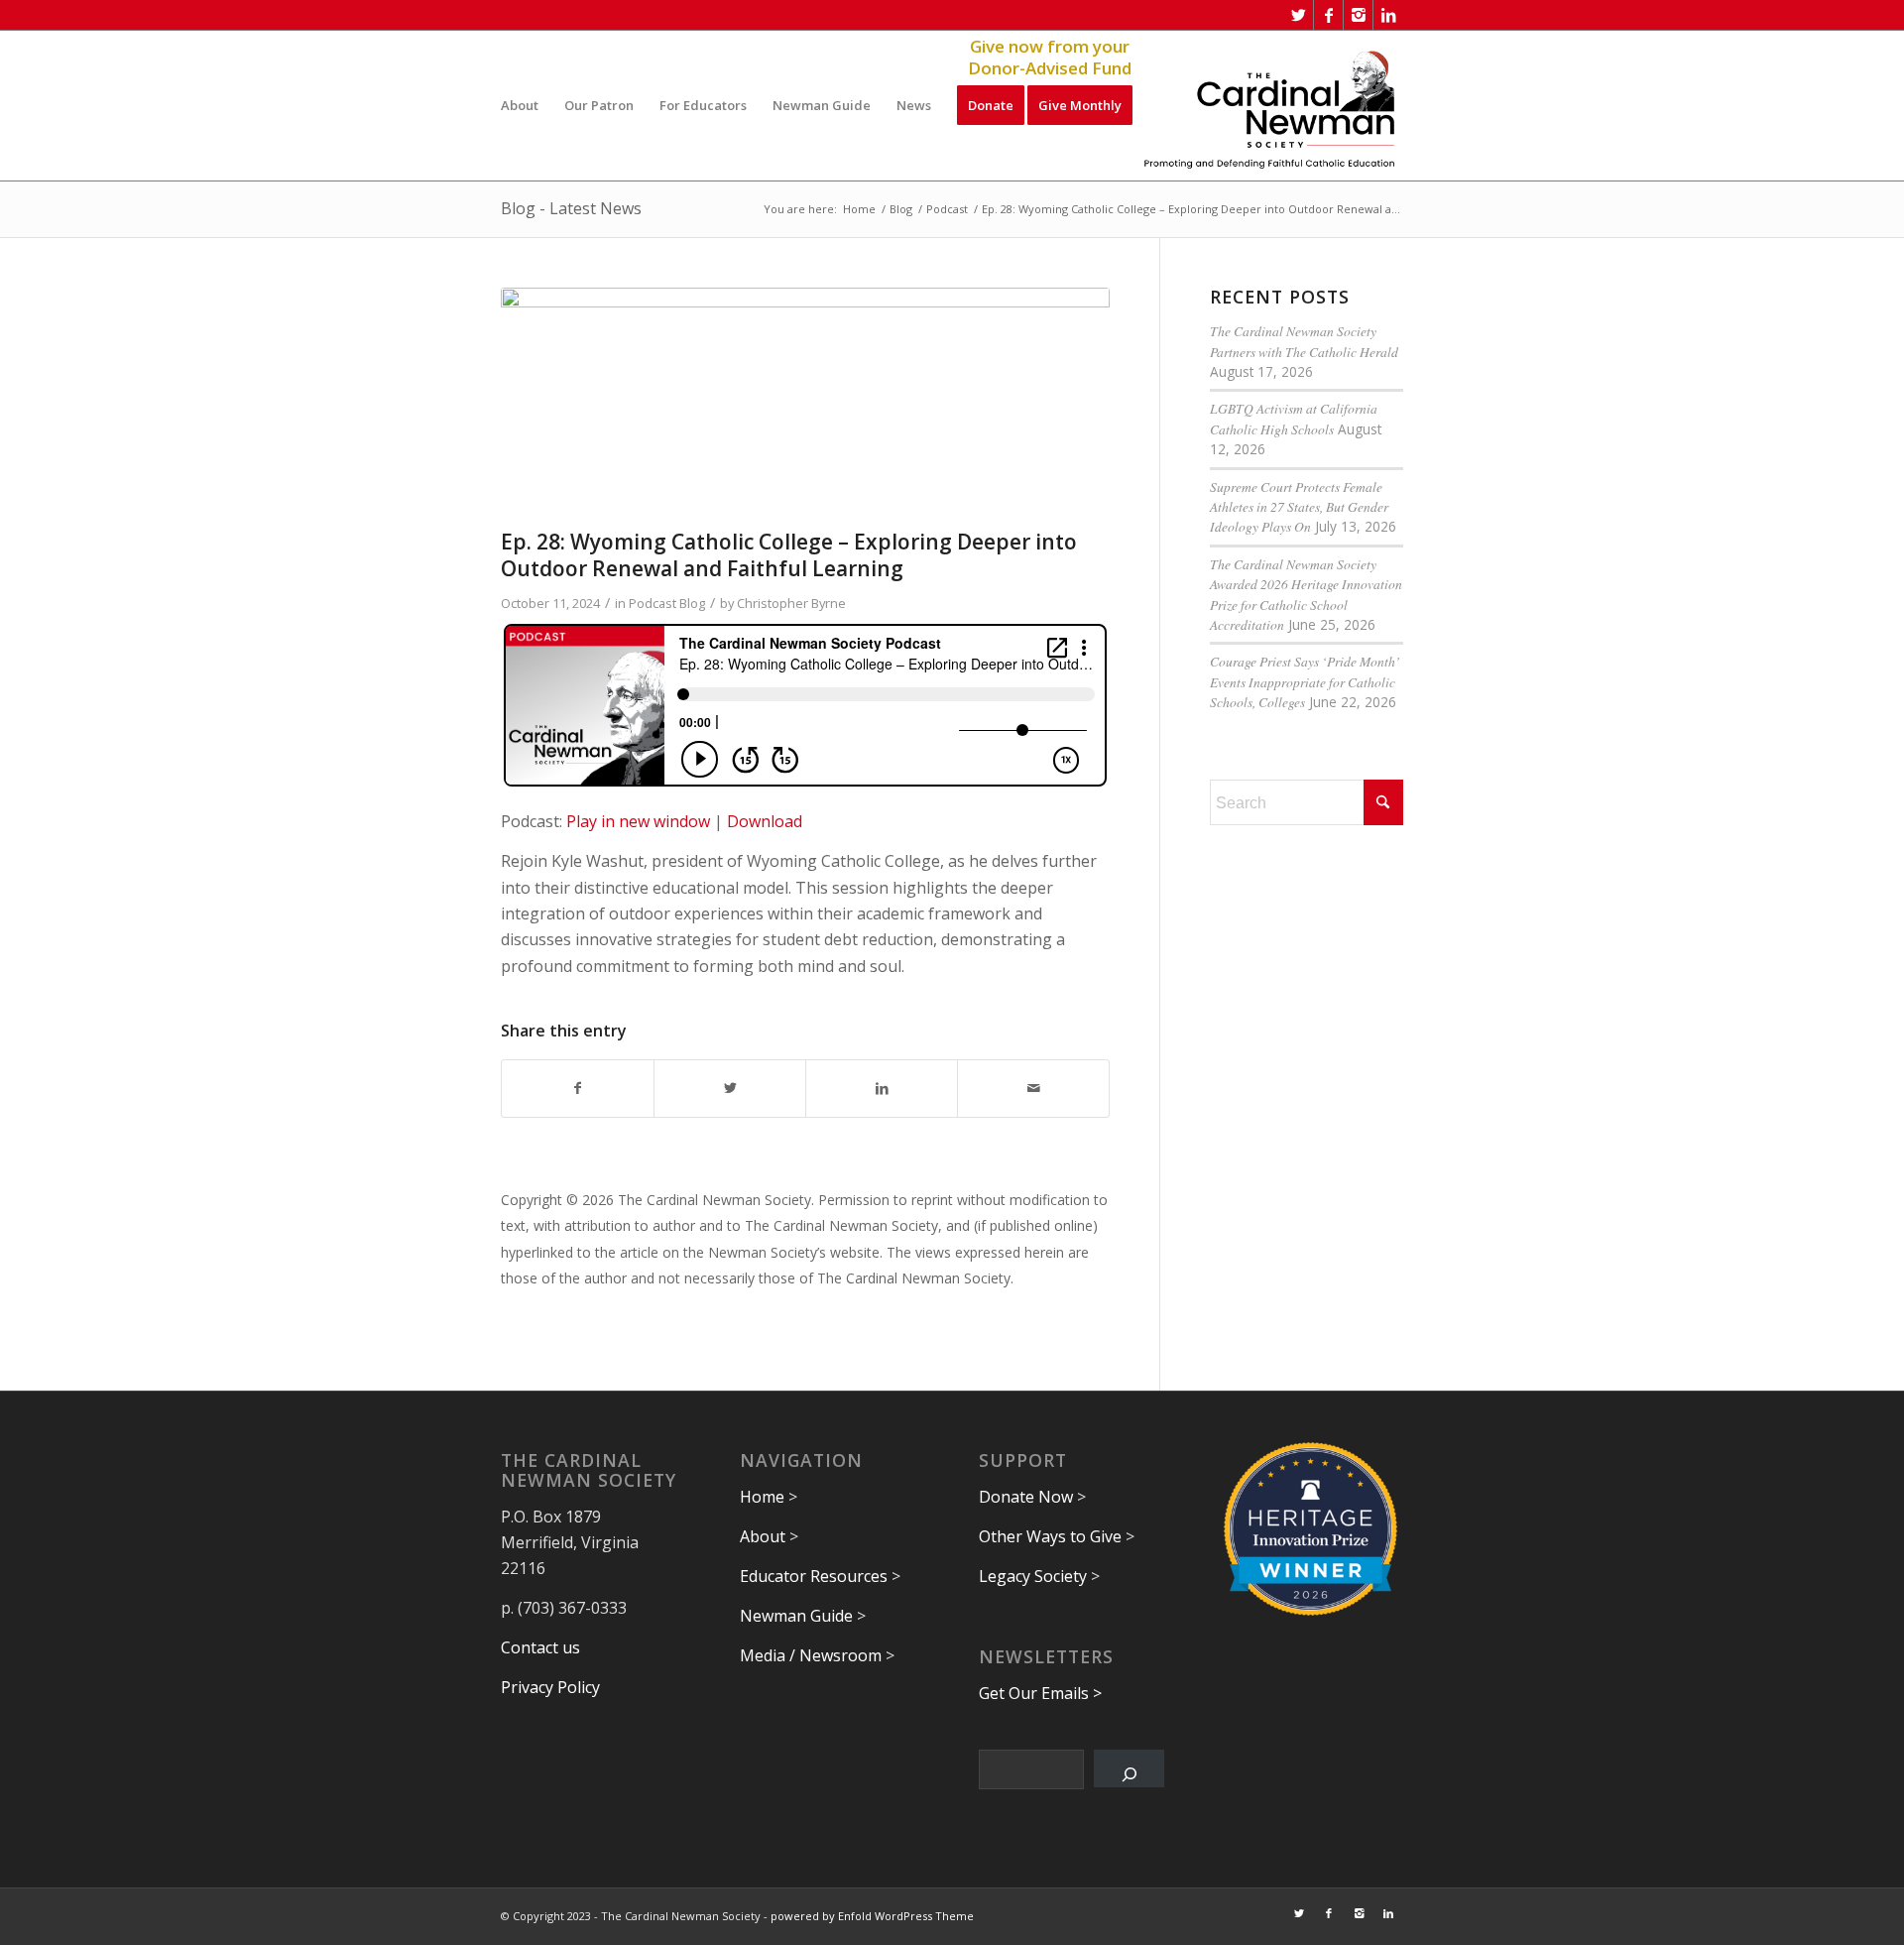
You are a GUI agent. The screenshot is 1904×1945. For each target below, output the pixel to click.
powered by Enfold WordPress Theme (872, 1916)
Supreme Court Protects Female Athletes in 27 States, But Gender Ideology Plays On (1299, 507)
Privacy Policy (550, 1687)
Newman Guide (796, 1616)
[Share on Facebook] (578, 1088)
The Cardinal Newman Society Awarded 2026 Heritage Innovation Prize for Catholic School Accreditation (1306, 594)
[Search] (1129, 1768)
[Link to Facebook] (1328, 15)
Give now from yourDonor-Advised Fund (1050, 58)
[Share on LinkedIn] (882, 1088)
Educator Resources (814, 1576)
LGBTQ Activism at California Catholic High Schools (1294, 418)
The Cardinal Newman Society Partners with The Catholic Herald (1304, 341)
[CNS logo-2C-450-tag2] (1270, 106)
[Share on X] (730, 1088)
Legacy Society (1033, 1576)
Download (765, 821)
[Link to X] (1299, 15)
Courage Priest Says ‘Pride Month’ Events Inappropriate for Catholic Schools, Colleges (1305, 681)
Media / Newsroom (811, 1655)
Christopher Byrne (791, 603)
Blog (692, 603)
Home (762, 1497)
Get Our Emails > (1040, 1693)
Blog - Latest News (571, 208)
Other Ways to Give (1050, 1536)
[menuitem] (520, 106)
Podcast (653, 603)
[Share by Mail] (1033, 1088)
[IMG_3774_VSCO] (805, 403)
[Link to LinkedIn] (1388, 15)
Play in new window (638, 821)
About (763, 1536)
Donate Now (1026, 1497)
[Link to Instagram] (1358, 15)
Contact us (540, 1647)
